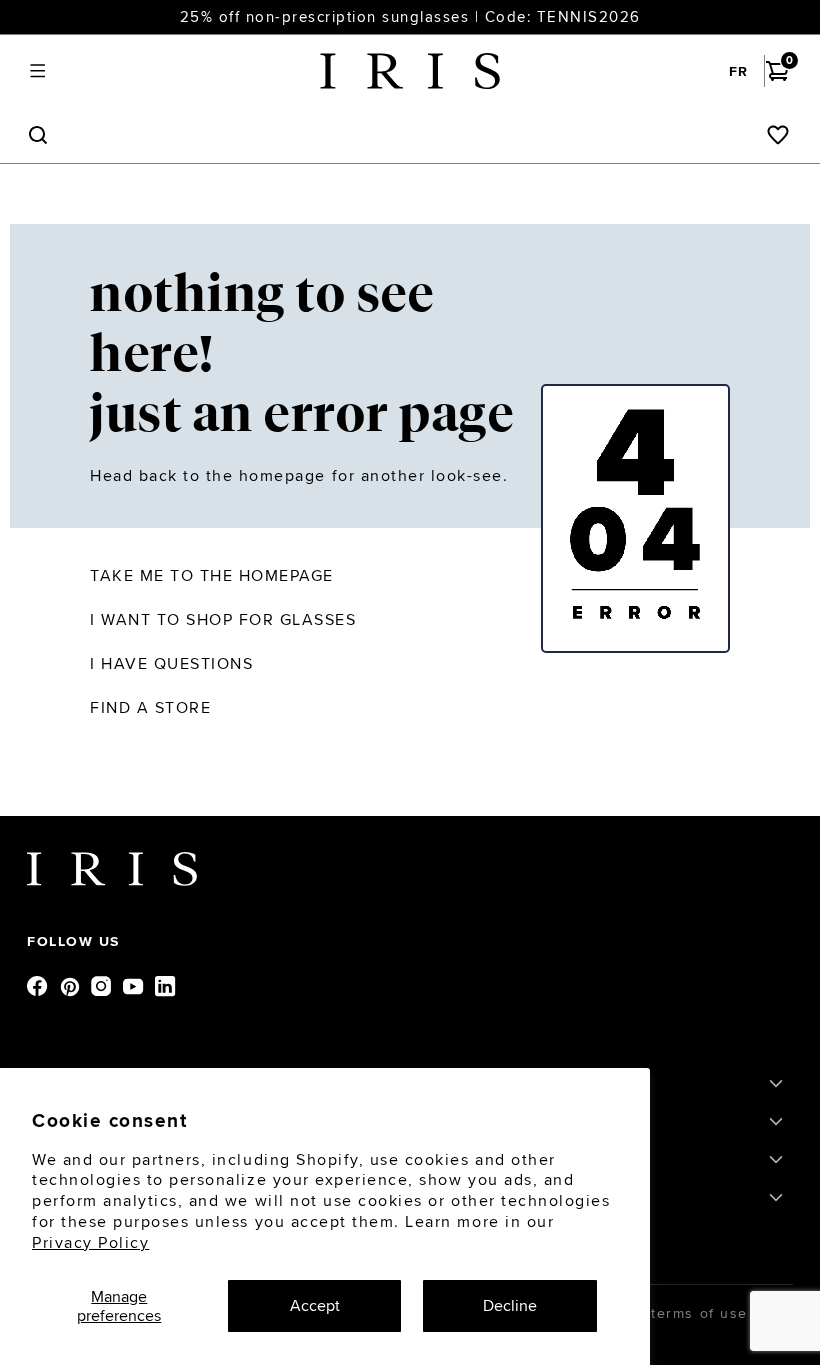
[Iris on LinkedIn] (167, 985)
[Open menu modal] (37, 71)
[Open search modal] (37, 135)
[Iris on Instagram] (103, 985)
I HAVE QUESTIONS (171, 663)
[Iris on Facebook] (39, 985)
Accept (315, 1305)
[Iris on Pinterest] (71, 985)
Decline (510, 1305)
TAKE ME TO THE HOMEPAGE (212, 575)
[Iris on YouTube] (135, 985)
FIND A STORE (150, 707)
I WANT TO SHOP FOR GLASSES (223, 619)
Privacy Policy (90, 1242)
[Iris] (410, 71)
